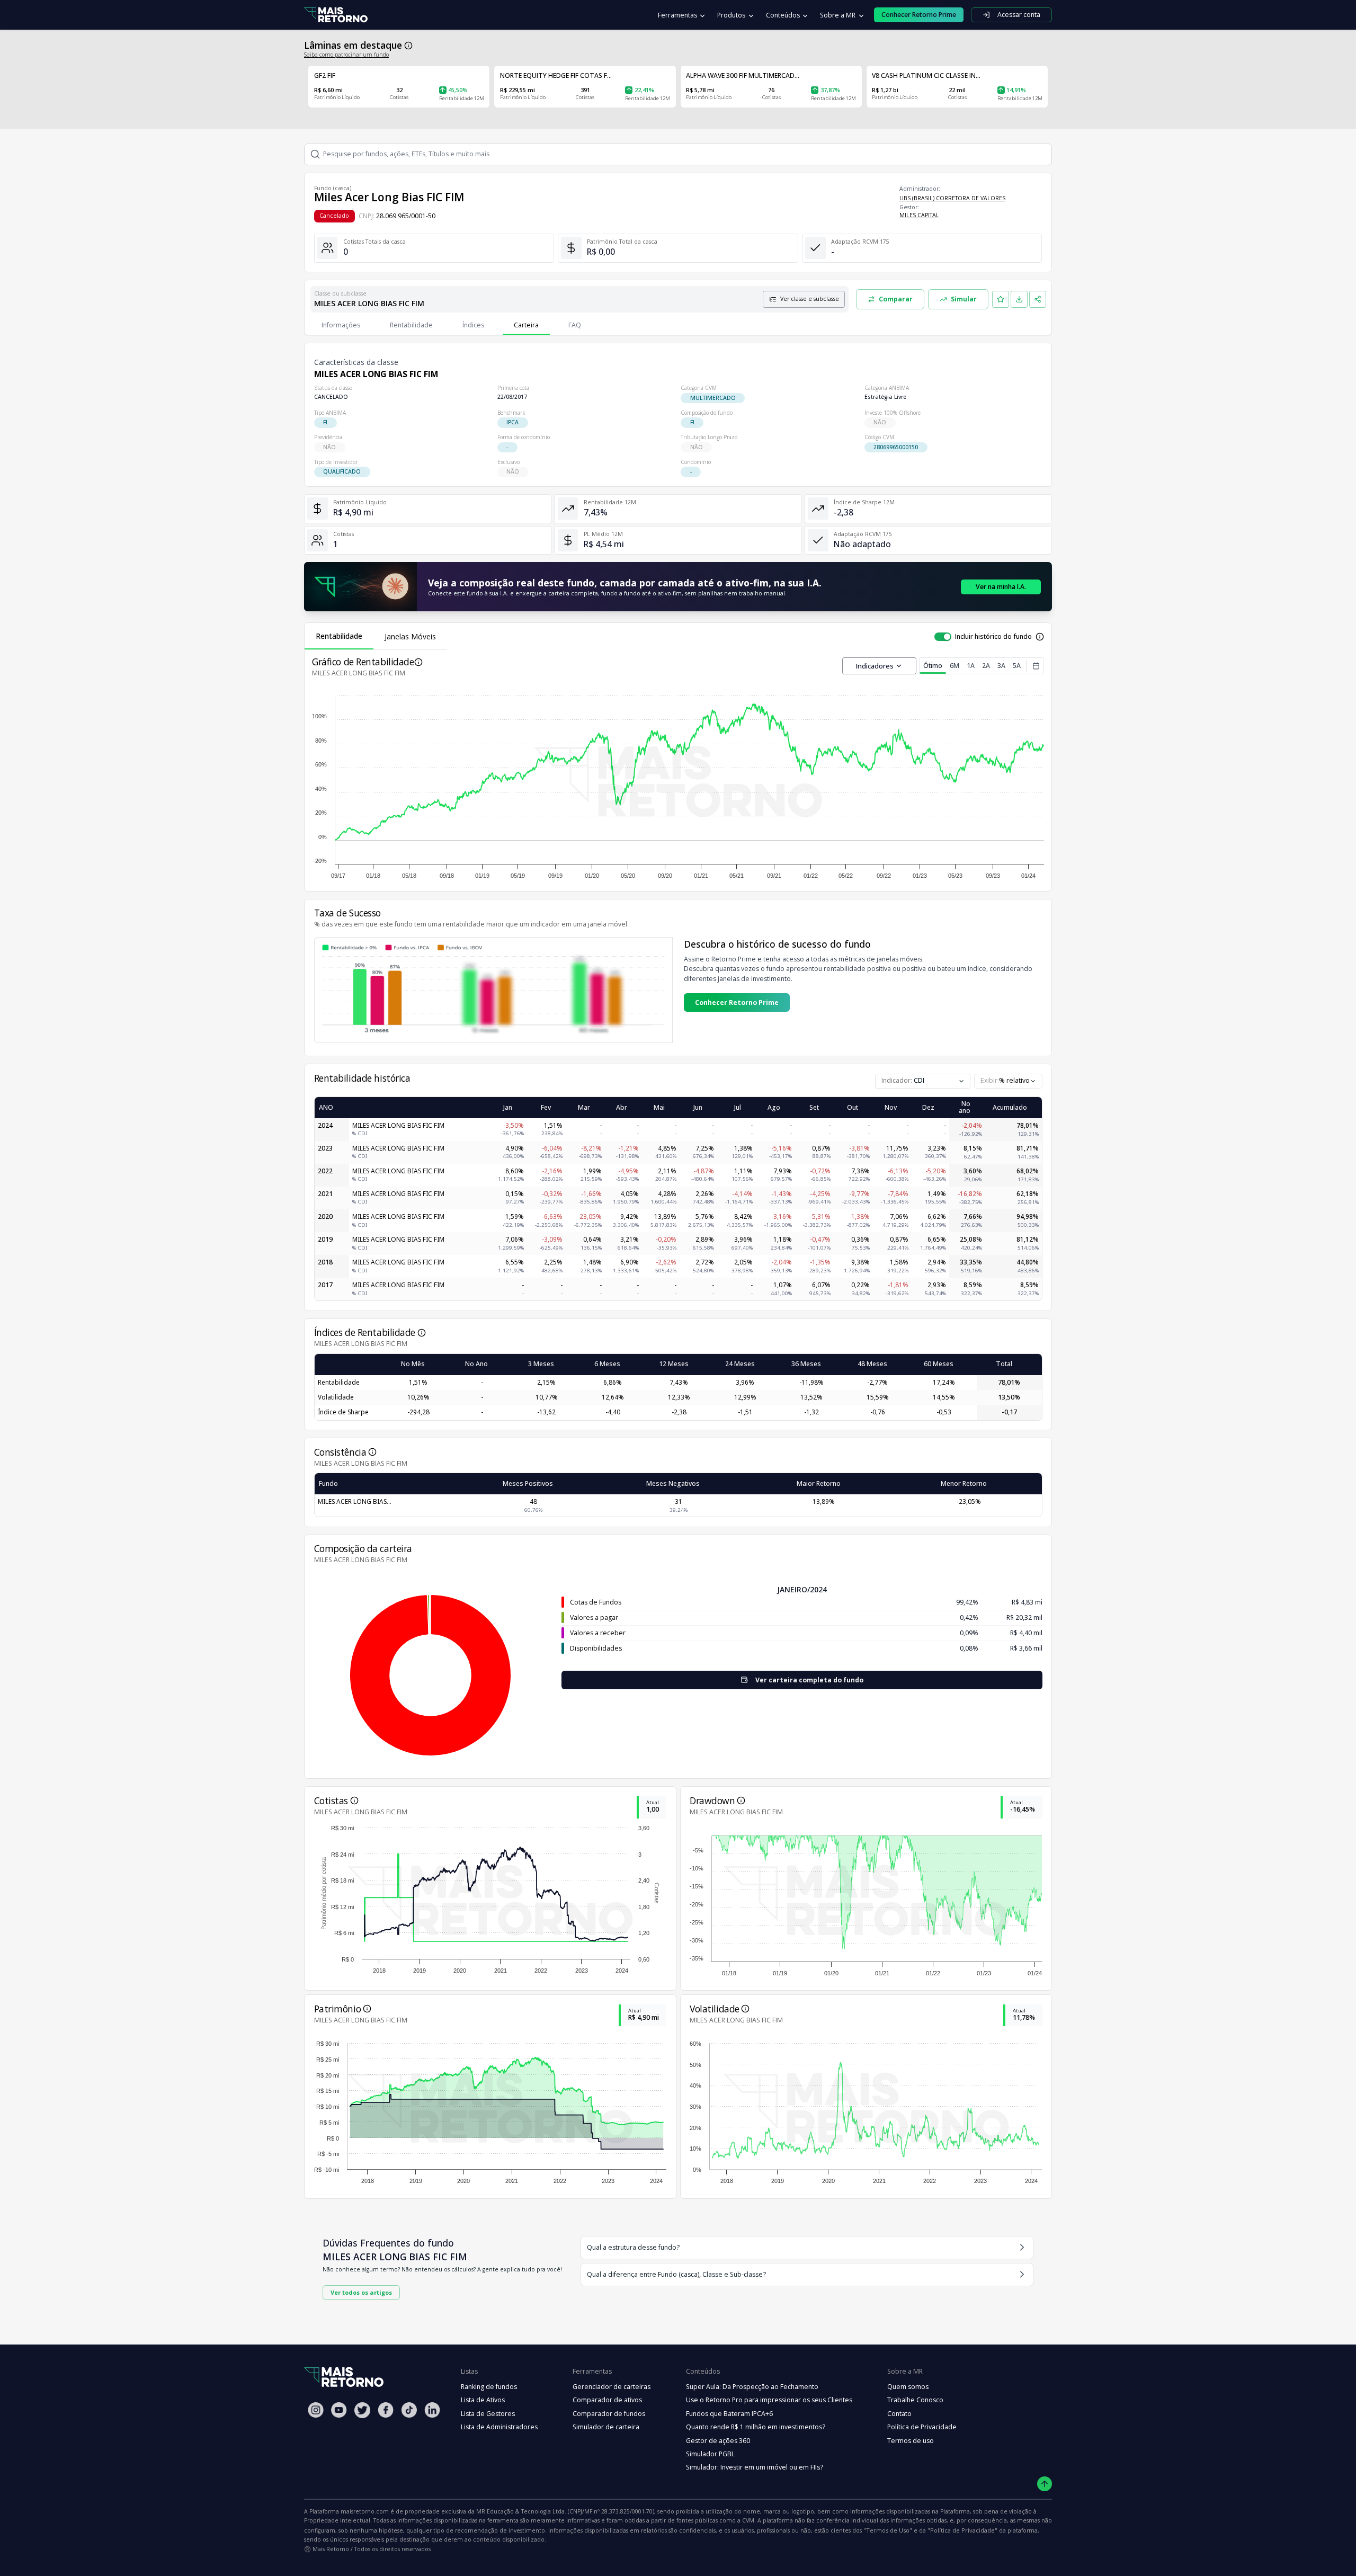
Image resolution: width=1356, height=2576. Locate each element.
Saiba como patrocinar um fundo (346, 55)
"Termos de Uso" (888, 2530)
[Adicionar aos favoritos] (1001, 299)
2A (986, 666)
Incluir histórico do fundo (993, 636)
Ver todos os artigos (361, 2292)
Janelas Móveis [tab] (410, 636)
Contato (899, 2414)
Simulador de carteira (606, 2427)
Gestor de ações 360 (718, 2441)
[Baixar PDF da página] (1019, 299)
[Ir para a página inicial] (336, 15)
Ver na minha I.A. (1001, 587)
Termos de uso (911, 2441)
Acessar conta (1019, 15)
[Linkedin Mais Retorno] (432, 2410)
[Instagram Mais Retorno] (316, 2410)
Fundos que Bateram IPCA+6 (729, 2414)
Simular (964, 299)
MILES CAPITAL (919, 215)
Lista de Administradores (499, 2427)
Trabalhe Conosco (915, 2400)
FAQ (575, 325)
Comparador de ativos (607, 2400)
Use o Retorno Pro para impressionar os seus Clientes (769, 2400)
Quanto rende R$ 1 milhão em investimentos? (756, 2427)
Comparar (896, 299)
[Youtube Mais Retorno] (339, 2410)
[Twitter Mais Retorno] (362, 2410)
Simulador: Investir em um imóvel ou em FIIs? (755, 2467)
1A (971, 666)
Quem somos (908, 2387)
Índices (473, 325)
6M (954, 666)
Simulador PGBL (710, 2454)
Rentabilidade (411, 325)
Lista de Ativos (483, 2400)
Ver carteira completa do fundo (809, 1680)
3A (1001, 666)
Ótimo (933, 666)
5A (1017, 666)
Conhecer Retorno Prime (737, 1002)
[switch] (943, 637)
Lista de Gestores (488, 2414)
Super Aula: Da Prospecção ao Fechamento (752, 2387)
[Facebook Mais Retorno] (386, 2410)
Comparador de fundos (609, 2414)
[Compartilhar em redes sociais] (1038, 299)
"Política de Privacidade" (962, 2530)
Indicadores (875, 666)
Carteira (526, 325)
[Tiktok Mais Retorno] (409, 2410)
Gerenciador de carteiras (612, 2387)
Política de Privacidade (922, 2427)
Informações (341, 325)
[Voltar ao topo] (1045, 2484)
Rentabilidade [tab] (339, 636)
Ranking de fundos (489, 2387)
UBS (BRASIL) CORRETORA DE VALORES (952, 198)
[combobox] (1008, 1081)
